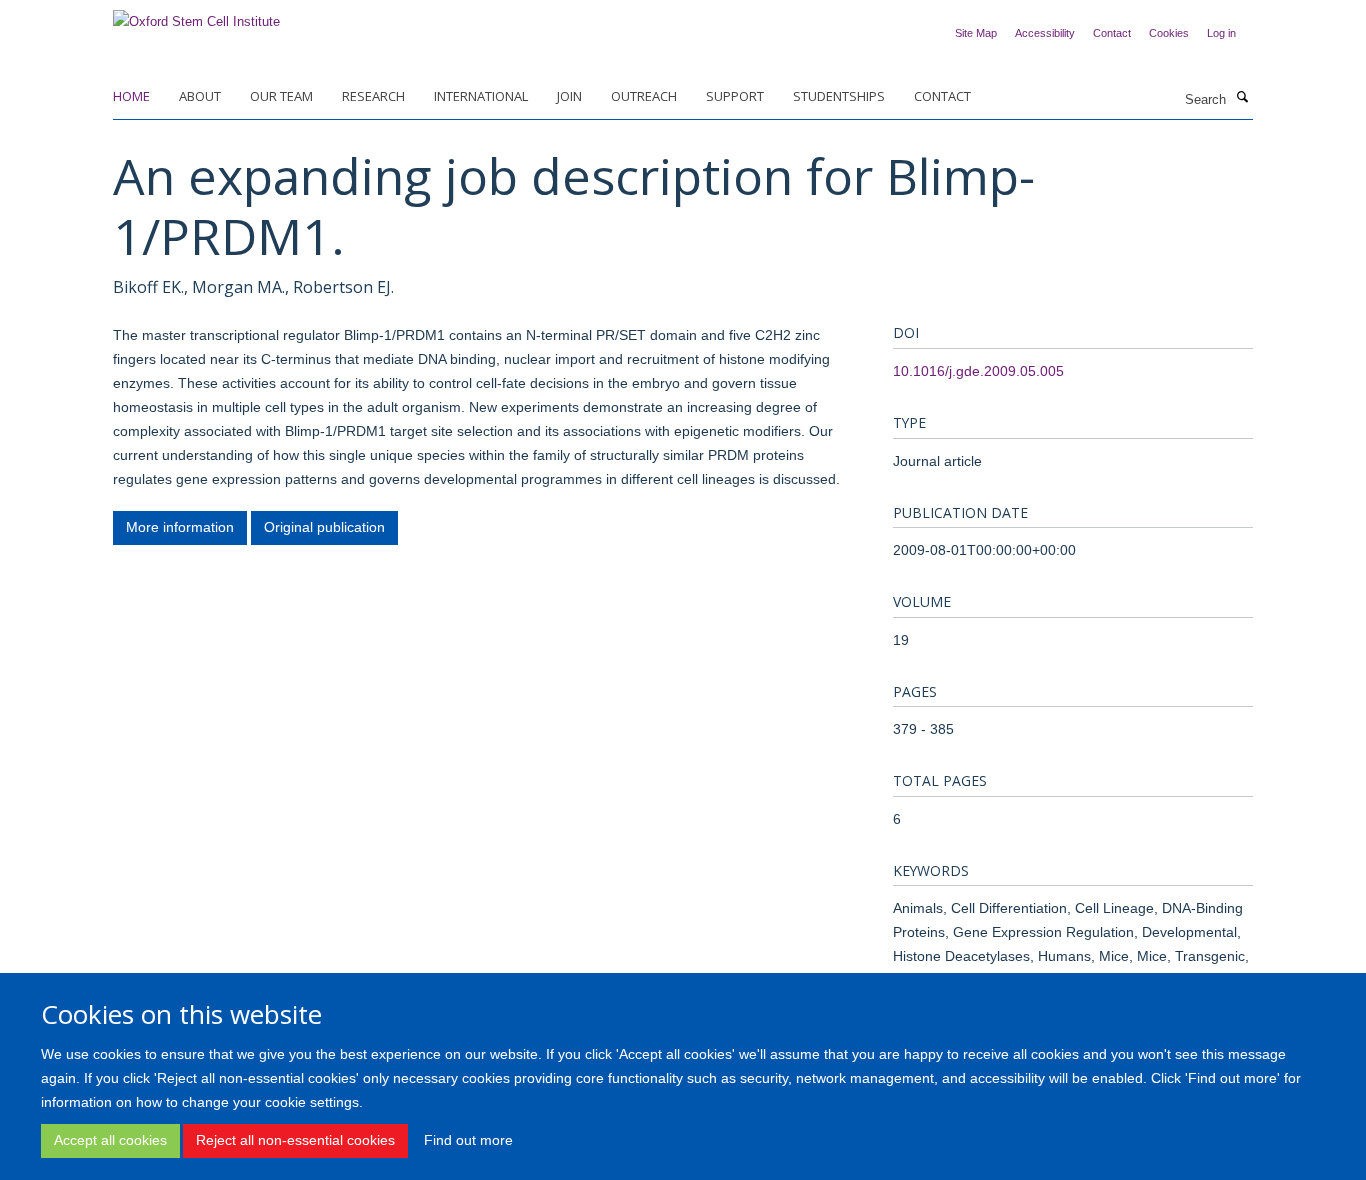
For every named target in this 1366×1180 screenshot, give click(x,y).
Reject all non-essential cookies (295, 1140)
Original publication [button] (324, 527)
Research (373, 96)
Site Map (976, 33)
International (481, 96)
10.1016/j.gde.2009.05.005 (978, 371)
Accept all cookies (110, 1140)
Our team (281, 96)
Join (569, 96)
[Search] (1242, 98)
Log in (1221, 33)
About (200, 96)
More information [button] (180, 527)
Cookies (1169, 33)
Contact (1112, 33)
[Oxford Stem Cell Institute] (196, 15)
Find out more (468, 1140)
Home (131, 96)
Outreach (644, 96)
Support (735, 96)
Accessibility (1045, 33)
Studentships (839, 96)
